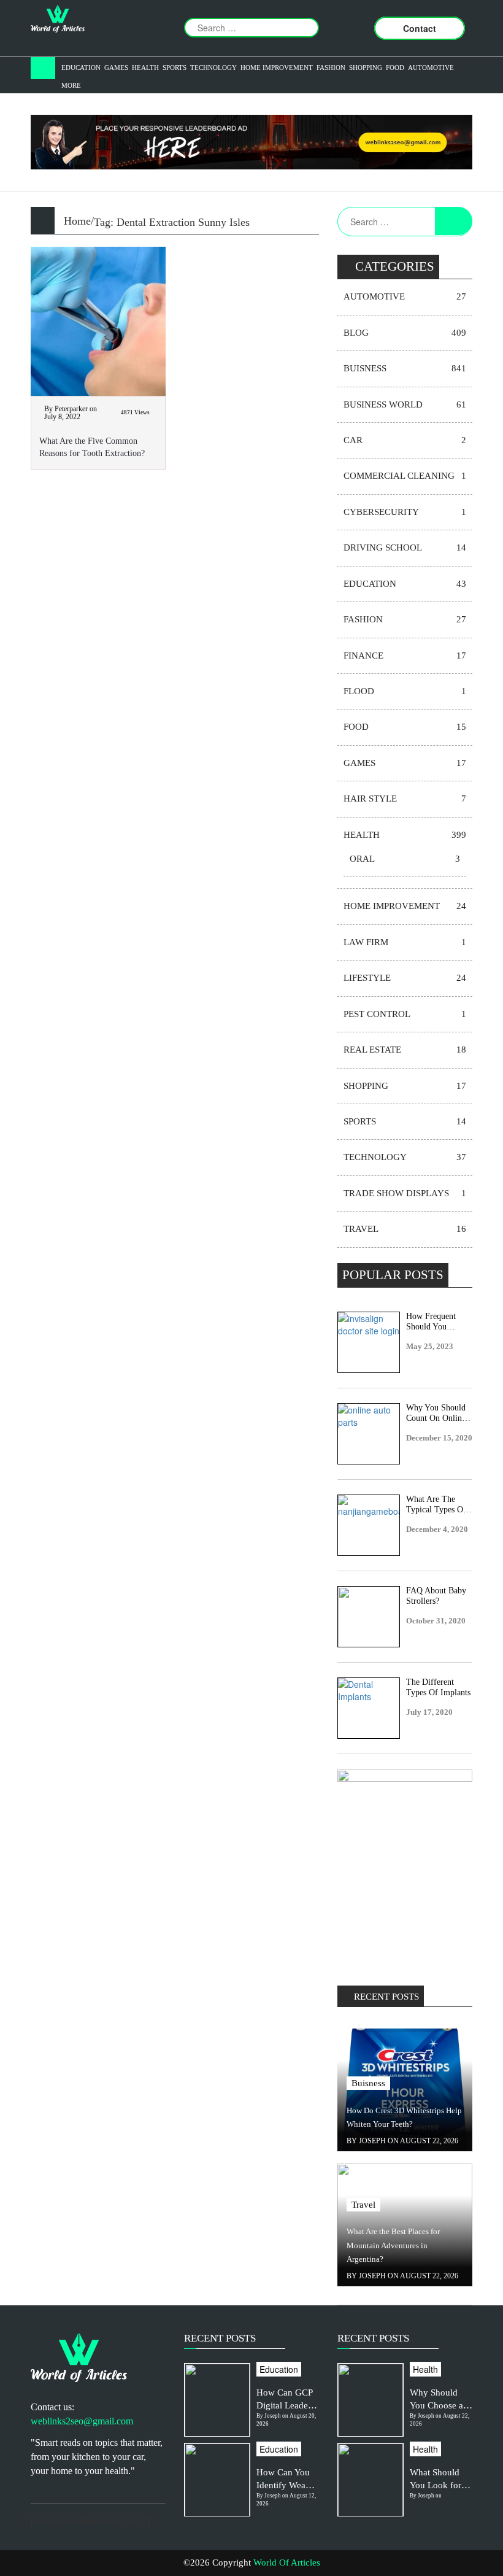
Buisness (405, 368)
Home (77, 221)
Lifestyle (405, 978)
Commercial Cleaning (405, 476)
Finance (405, 656)
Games (116, 68)
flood (405, 691)
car (405, 440)
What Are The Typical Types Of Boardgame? (436, 1505)
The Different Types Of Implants (438, 1687)
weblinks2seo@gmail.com (82, 2421)
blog (405, 333)
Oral (405, 859)
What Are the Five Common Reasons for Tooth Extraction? (92, 447)
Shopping (366, 68)
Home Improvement (277, 68)
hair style (405, 799)
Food (395, 68)
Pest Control (405, 1014)
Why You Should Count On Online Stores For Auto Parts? (436, 1414)
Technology (213, 68)
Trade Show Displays (405, 1193)
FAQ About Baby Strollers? (436, 1596)
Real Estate (405, 1050)
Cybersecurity (405, 512)
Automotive (431, 68)
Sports (175, 68)
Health (145, 68)
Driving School (405, 547)
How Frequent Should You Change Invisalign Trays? (437, 1322)
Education (81, 68)
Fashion (331, 68)
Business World (405, 404)
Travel (405, 1229)
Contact (420, 28)
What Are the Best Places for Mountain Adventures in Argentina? (393, 2245)
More (71, 85)
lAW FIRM (405, 942)
